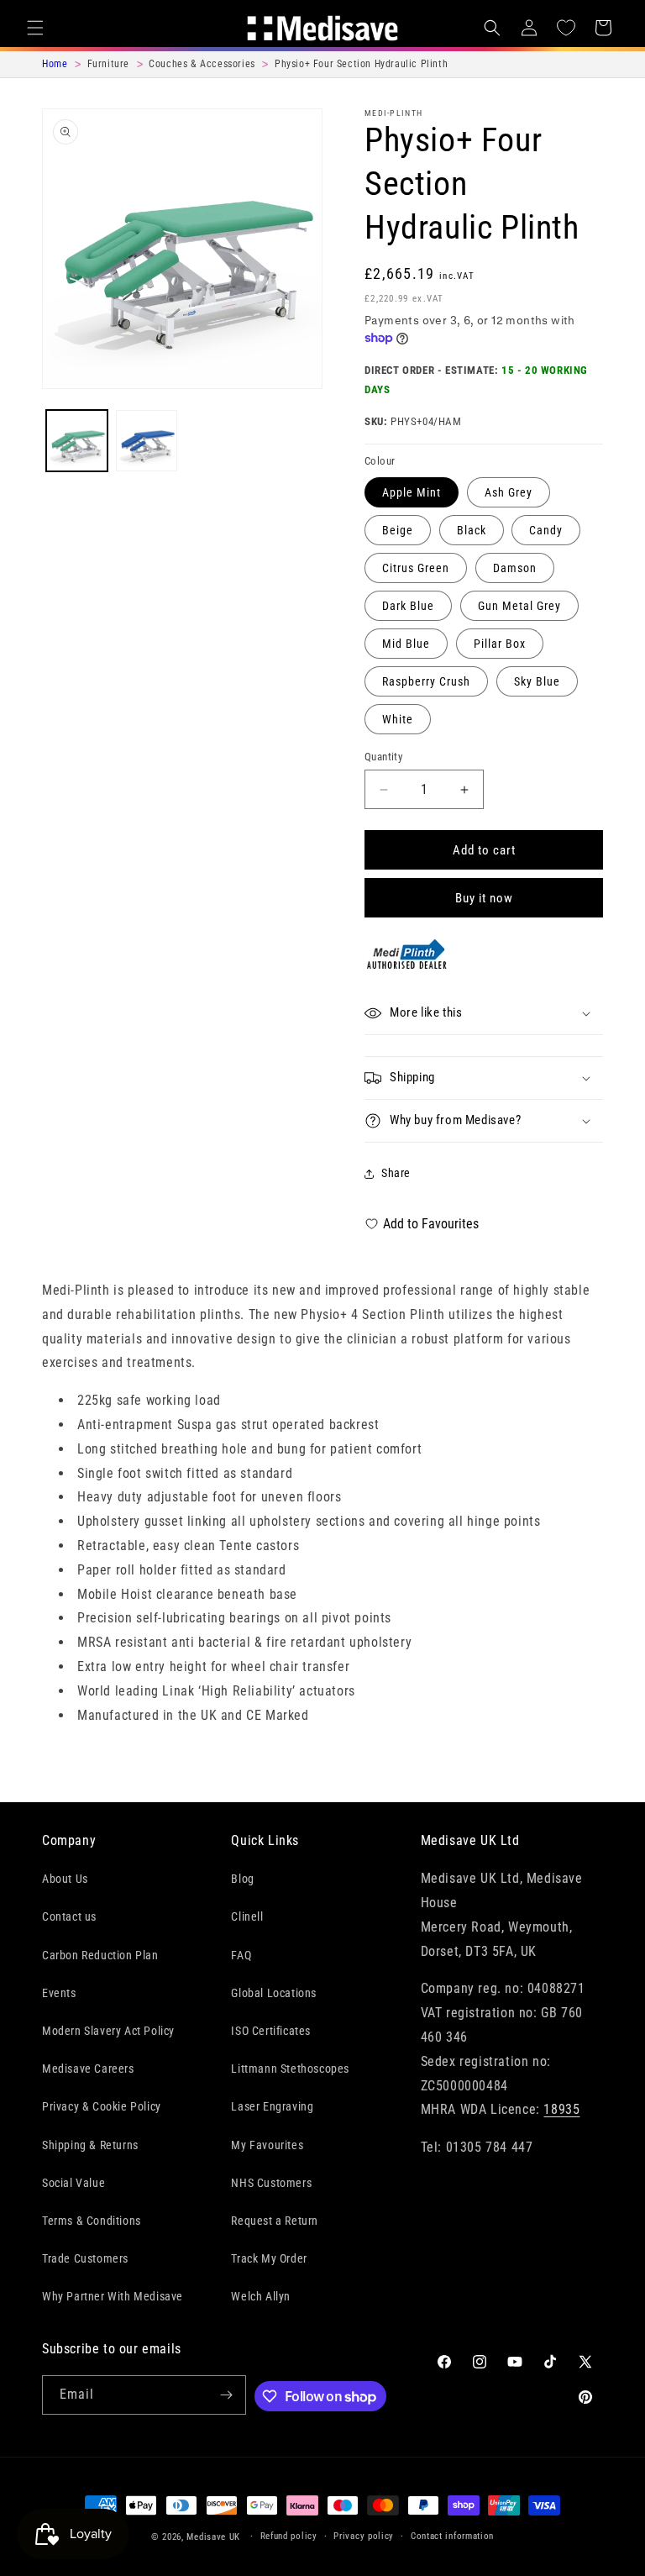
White (398, 719)
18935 (561, 2109)
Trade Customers (85, 2258)
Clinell (247, 1916)
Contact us (69, 1916)
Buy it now (484, 898)
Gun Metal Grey (519, 606)
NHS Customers (271, 2183)
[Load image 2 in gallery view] (147, 441)
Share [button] (396, 1173)
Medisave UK (213, 2537)
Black (472, 530)
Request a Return (275, 2221)
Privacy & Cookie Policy (102, 2106)
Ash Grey (509, 492)
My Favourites (267, 2145)
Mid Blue (406, 644)
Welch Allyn (261, 2296)
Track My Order (269, 2258)
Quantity (383, 757)
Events (59, 1993)
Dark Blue (408, 606)
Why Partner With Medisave (113, 2296)
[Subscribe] (227, 2395)
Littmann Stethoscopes (290, 2069)
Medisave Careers (88, 2069)
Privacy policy (364, 2536)
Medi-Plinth (393, 113)
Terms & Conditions (92, 2221)
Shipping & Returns (90, 2145)
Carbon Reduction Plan (100, 1955)
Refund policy (289, 2536)
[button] (35, 28)
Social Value (73, 2183)
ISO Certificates (271, 2031)
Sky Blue (537, 681)
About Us (65, 1879)
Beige (398, 530)
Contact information (452, 2536)
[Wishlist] (566, 28)
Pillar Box (500, 644)
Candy (546, 530)
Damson (515, 568)
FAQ (241, 1955)
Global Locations (274, 1993)
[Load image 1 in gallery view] (77, 441)
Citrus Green (416, 568)
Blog (242, 1879)
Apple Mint (412, 492)
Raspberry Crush (426, 681)
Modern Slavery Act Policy (108, 2031)
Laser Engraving (272, 2106)
